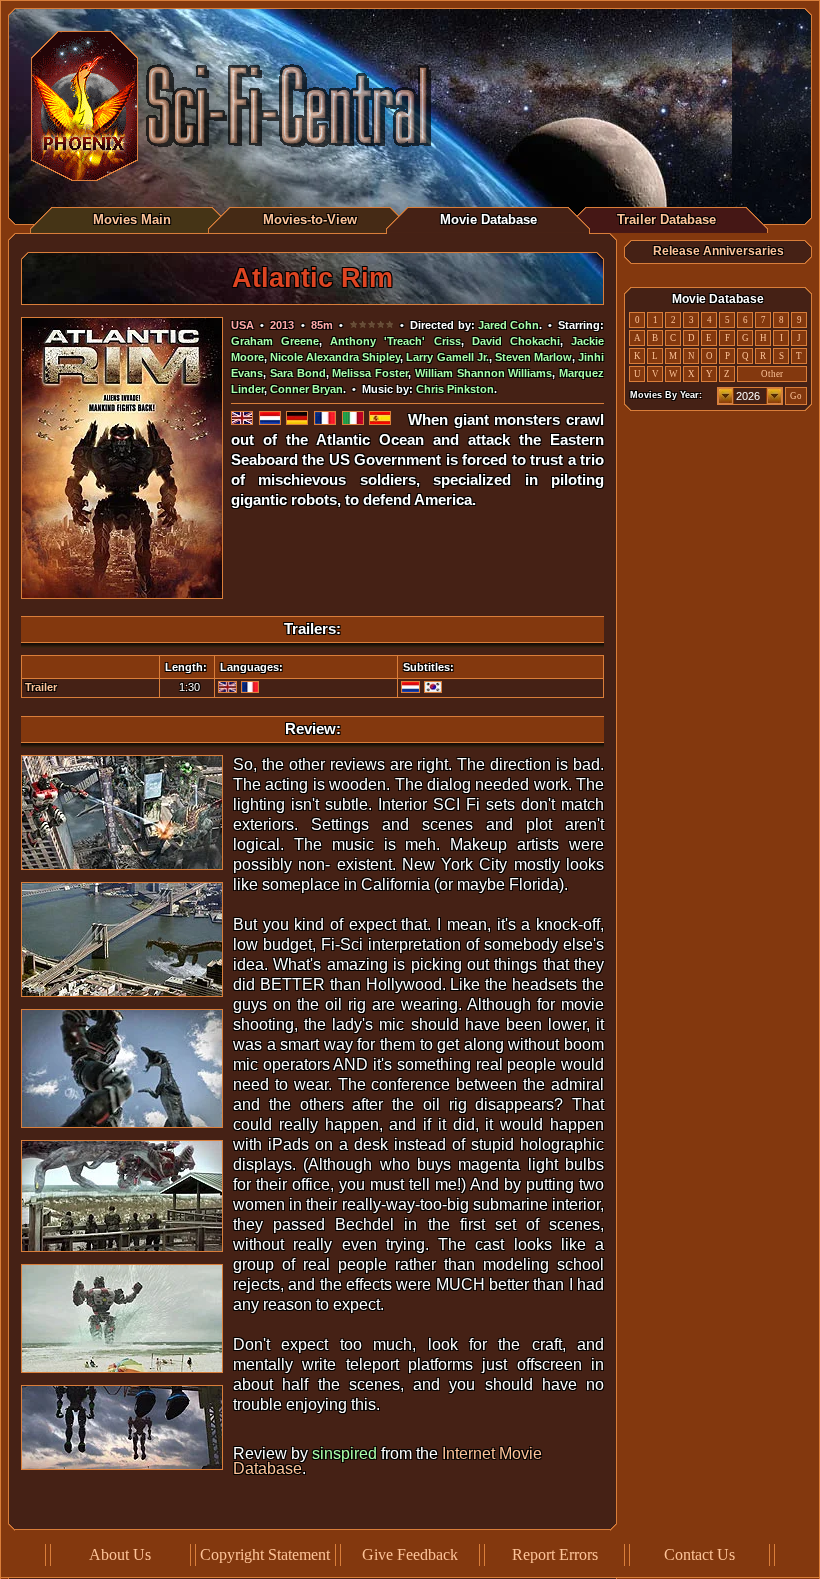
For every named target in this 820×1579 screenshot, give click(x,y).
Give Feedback (410, 1554)
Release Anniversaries (718, 251)
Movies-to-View (310, 219)
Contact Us (699, 1554)
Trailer (41, 687)
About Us (120, 1554)
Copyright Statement (265, 1554)
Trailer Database (666, 219)
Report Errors (555, 1554)
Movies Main (132, 219)
